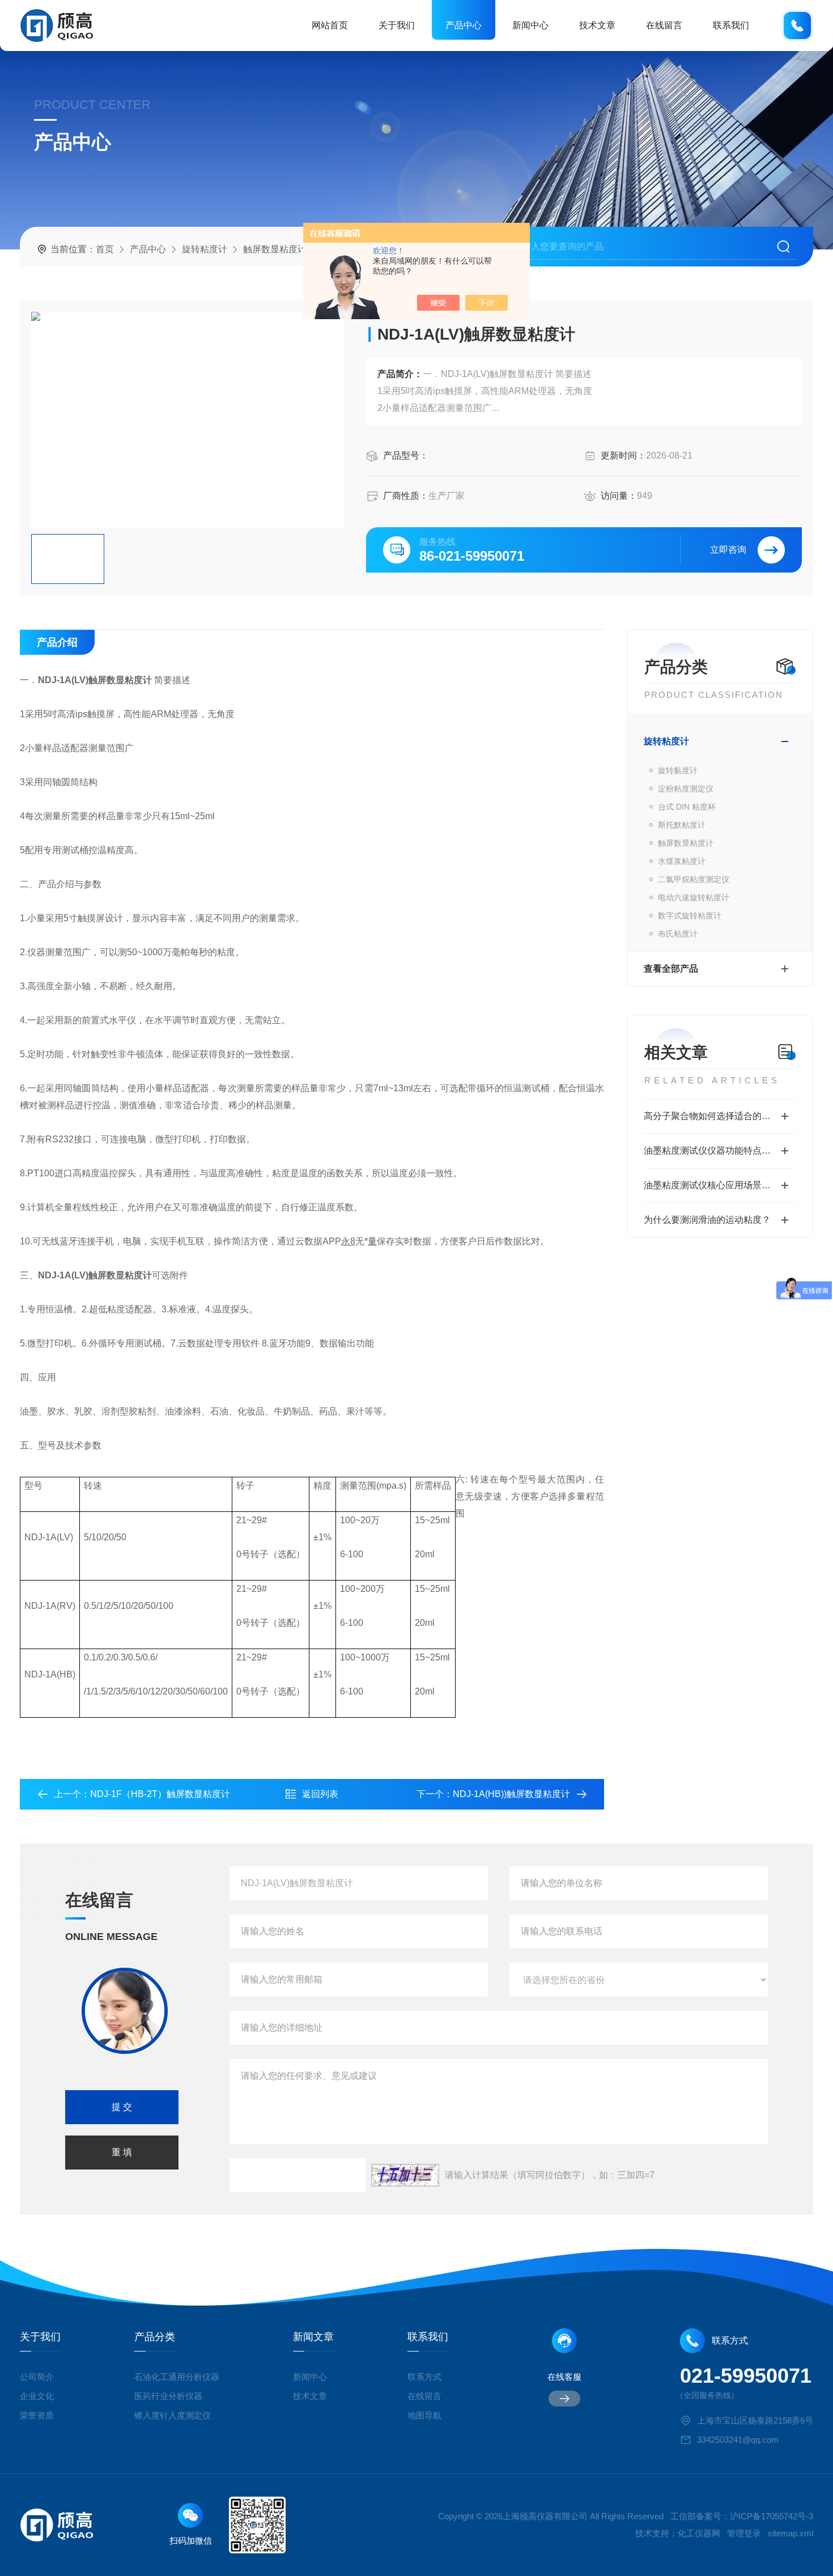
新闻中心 (530, 25)
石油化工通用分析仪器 (177, 2377)
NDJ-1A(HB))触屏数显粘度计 (511, 1794)
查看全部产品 (671, 969)
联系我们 (731, 25)
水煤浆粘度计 (682, 861)
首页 (105, 249)
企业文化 (37, 2396)
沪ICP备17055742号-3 (772, 2516)
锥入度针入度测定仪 (173, 2415)
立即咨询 (728, 550)
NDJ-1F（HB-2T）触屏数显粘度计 (160, 1794)
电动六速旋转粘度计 (694, 897)
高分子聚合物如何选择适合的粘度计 (716, 1116)
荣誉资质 (37, 2415)
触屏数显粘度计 (275, 249)
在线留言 (664, 25)
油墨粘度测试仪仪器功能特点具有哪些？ (720, 1151)
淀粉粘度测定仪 (686, 789)
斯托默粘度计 (682, 825)
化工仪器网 (699, 2533)
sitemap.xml (790, 2533)
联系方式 (424, 2377)
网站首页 (330, 25)
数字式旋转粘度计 (690, 916)
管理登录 (744, 2533)
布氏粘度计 (678, 934)
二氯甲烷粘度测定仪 (694, 879)
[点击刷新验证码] (405, 2175)
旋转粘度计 (205, 249)
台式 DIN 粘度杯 (687, 807)
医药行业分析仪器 (168, 2396)
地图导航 (424, 2415)
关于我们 (397, 25)
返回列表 (320, 1794)
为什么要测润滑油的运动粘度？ (707, 1220)
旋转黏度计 (678, 770)
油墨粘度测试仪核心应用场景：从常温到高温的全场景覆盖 (720, 1185)
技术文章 (597, 25)
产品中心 (464, 25)
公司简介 (37, 2377)
